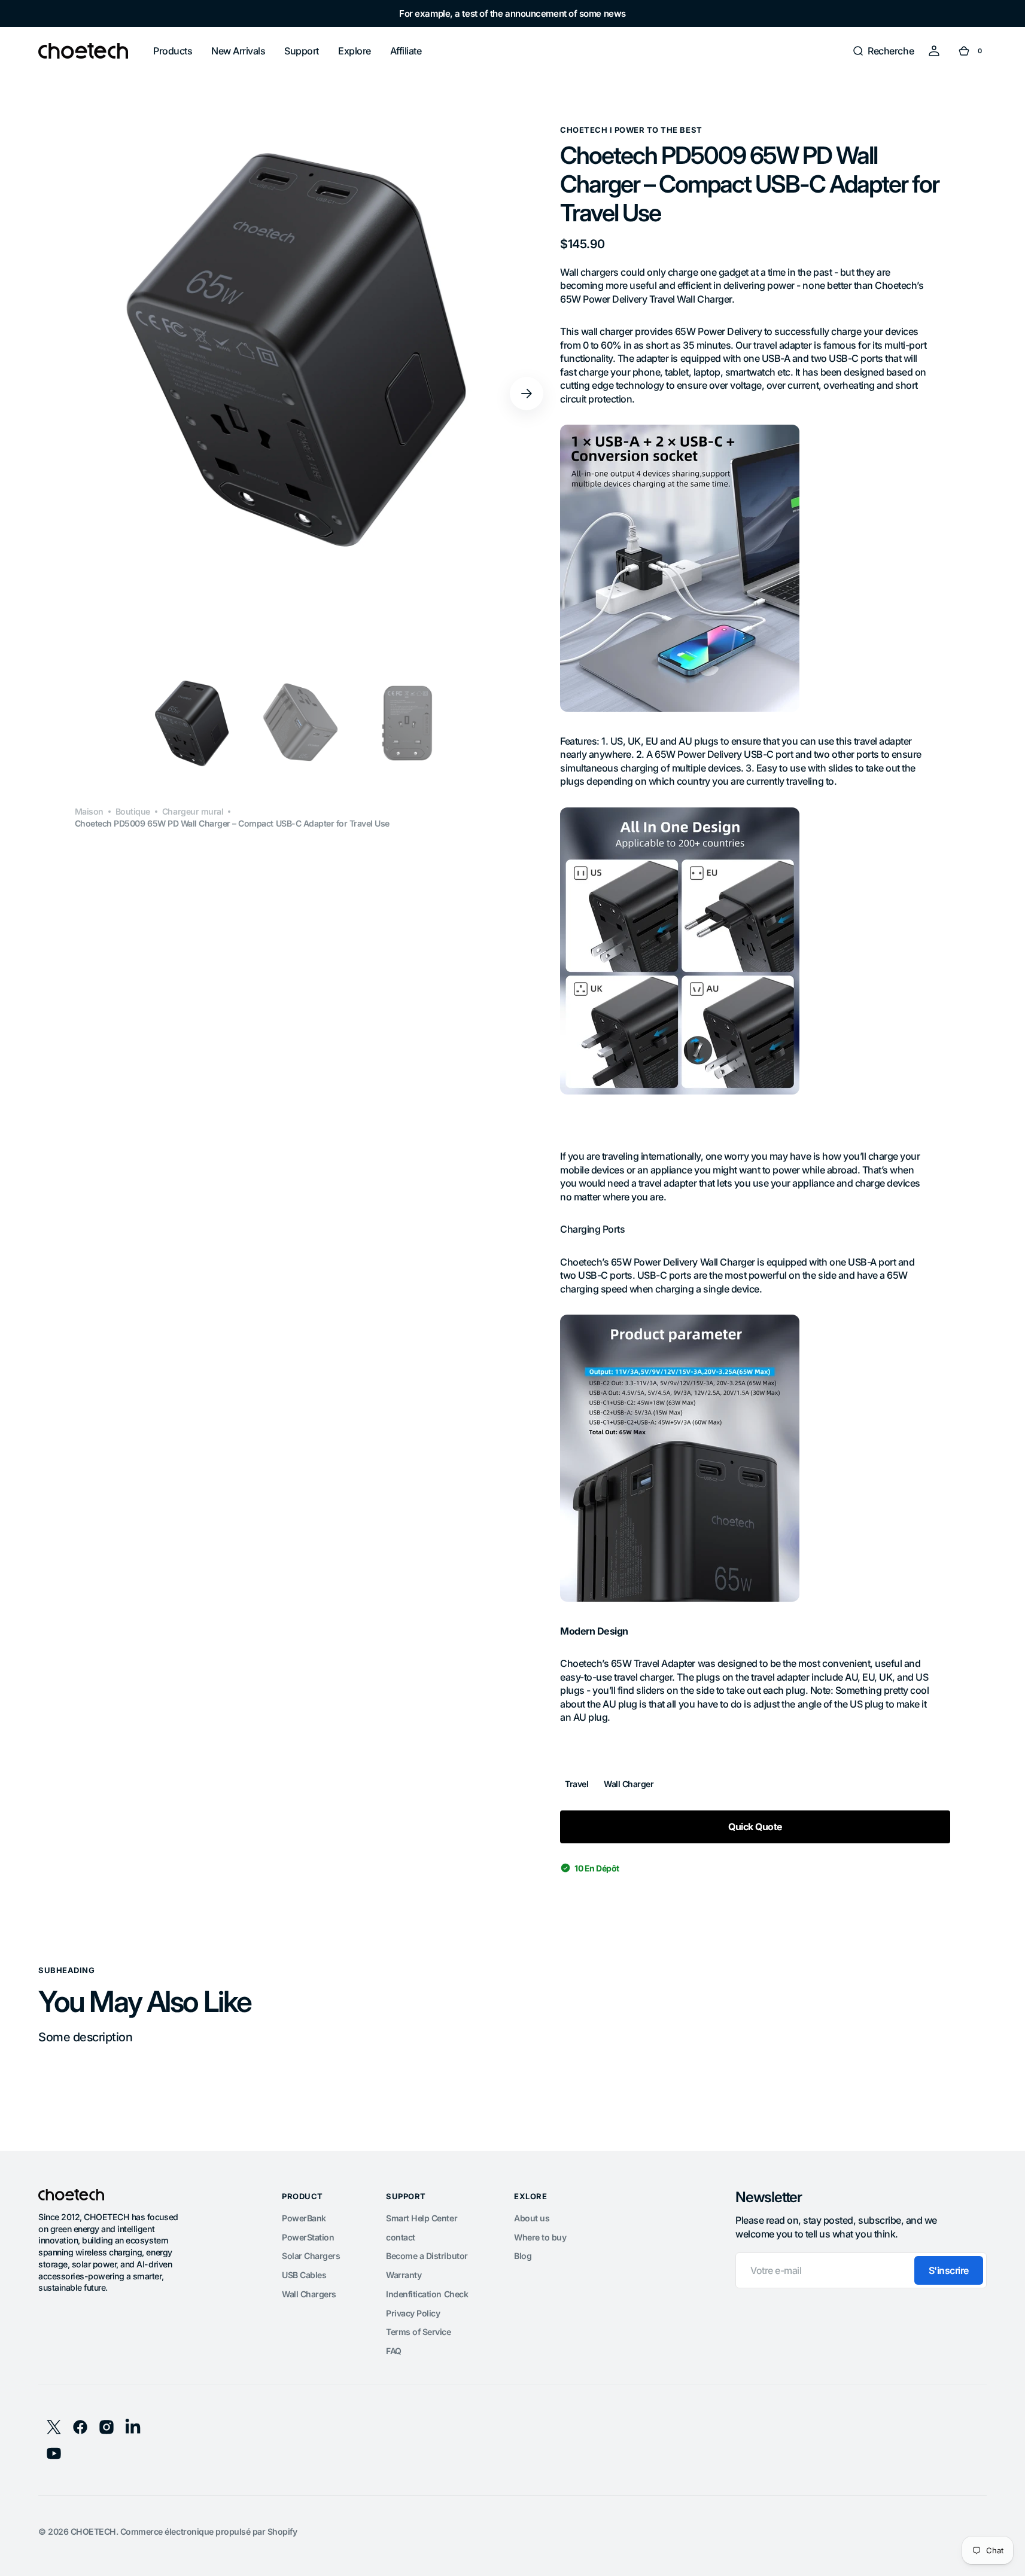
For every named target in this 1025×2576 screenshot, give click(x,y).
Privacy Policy (413, 2313)
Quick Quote (755, 1827)
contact (401, 2237)
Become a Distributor (427, 2256)
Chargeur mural (193, 812)
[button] (883, 51)
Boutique (133, 812)
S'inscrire (949, 2270)
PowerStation (308, 2237)
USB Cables (304, 2275)
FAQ (394, 2351)
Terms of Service (418, 2332)
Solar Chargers (311, 2256)
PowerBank (304, 2218)
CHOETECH (93, 2531)
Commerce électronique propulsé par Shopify (209, 2531)
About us (532, 2218)
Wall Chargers (309, 2294)
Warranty (404, 2275)
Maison (89, 812)
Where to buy (540, 2237)
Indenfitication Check (427, 2294)
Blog (523, 2256)
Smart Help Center (422, 2218)
